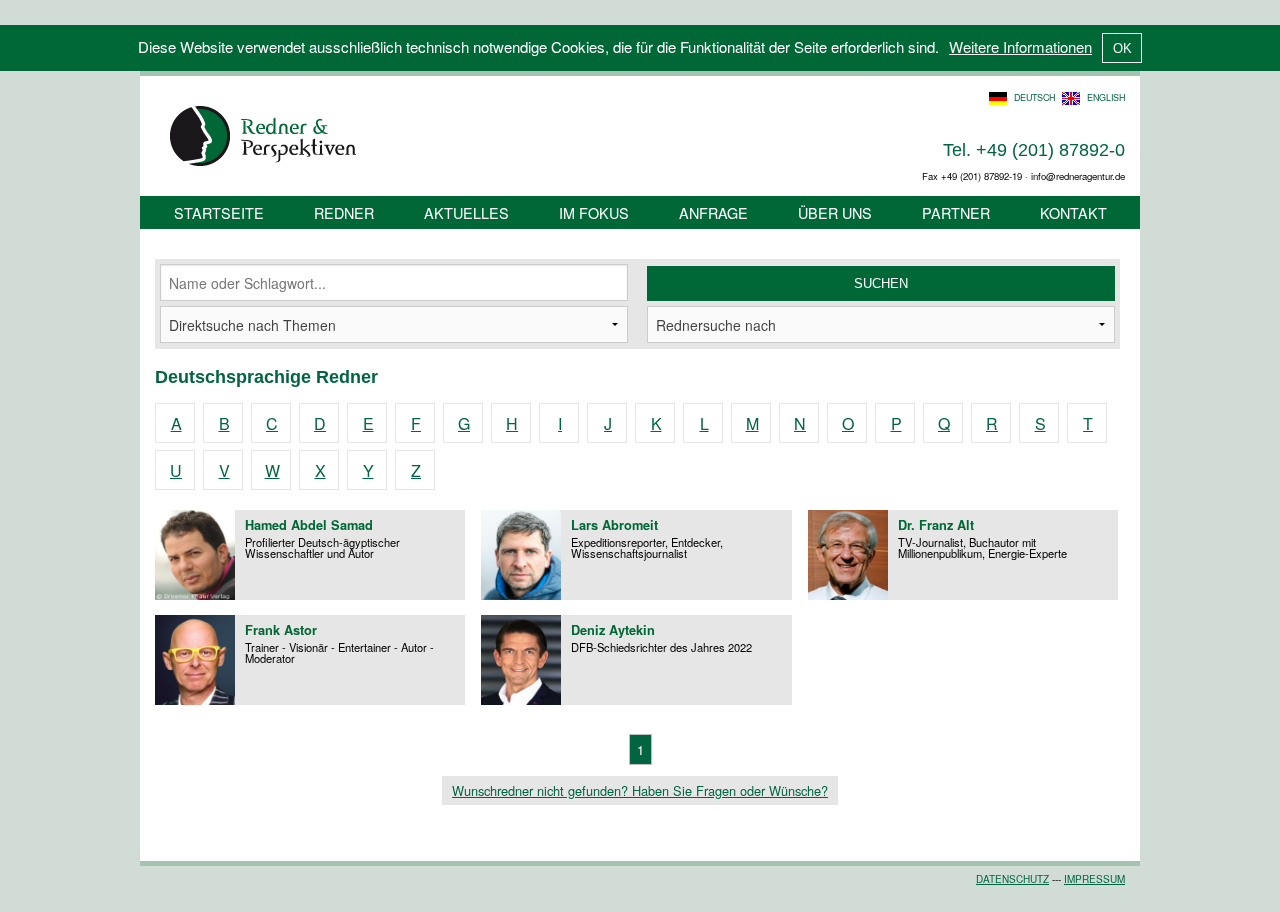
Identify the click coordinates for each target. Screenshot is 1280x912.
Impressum (1094, 879)
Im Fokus (594, 212)
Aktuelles (466, 212)
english (1106, 97)
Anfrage (713, 212)
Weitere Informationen (1020, 46)
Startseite (219, 212)
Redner (344, 212)
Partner (956, 212)
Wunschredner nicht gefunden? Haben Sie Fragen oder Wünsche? (640, 790)
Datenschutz (1012, 879)
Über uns (835, 212)
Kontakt (1073, 212)
